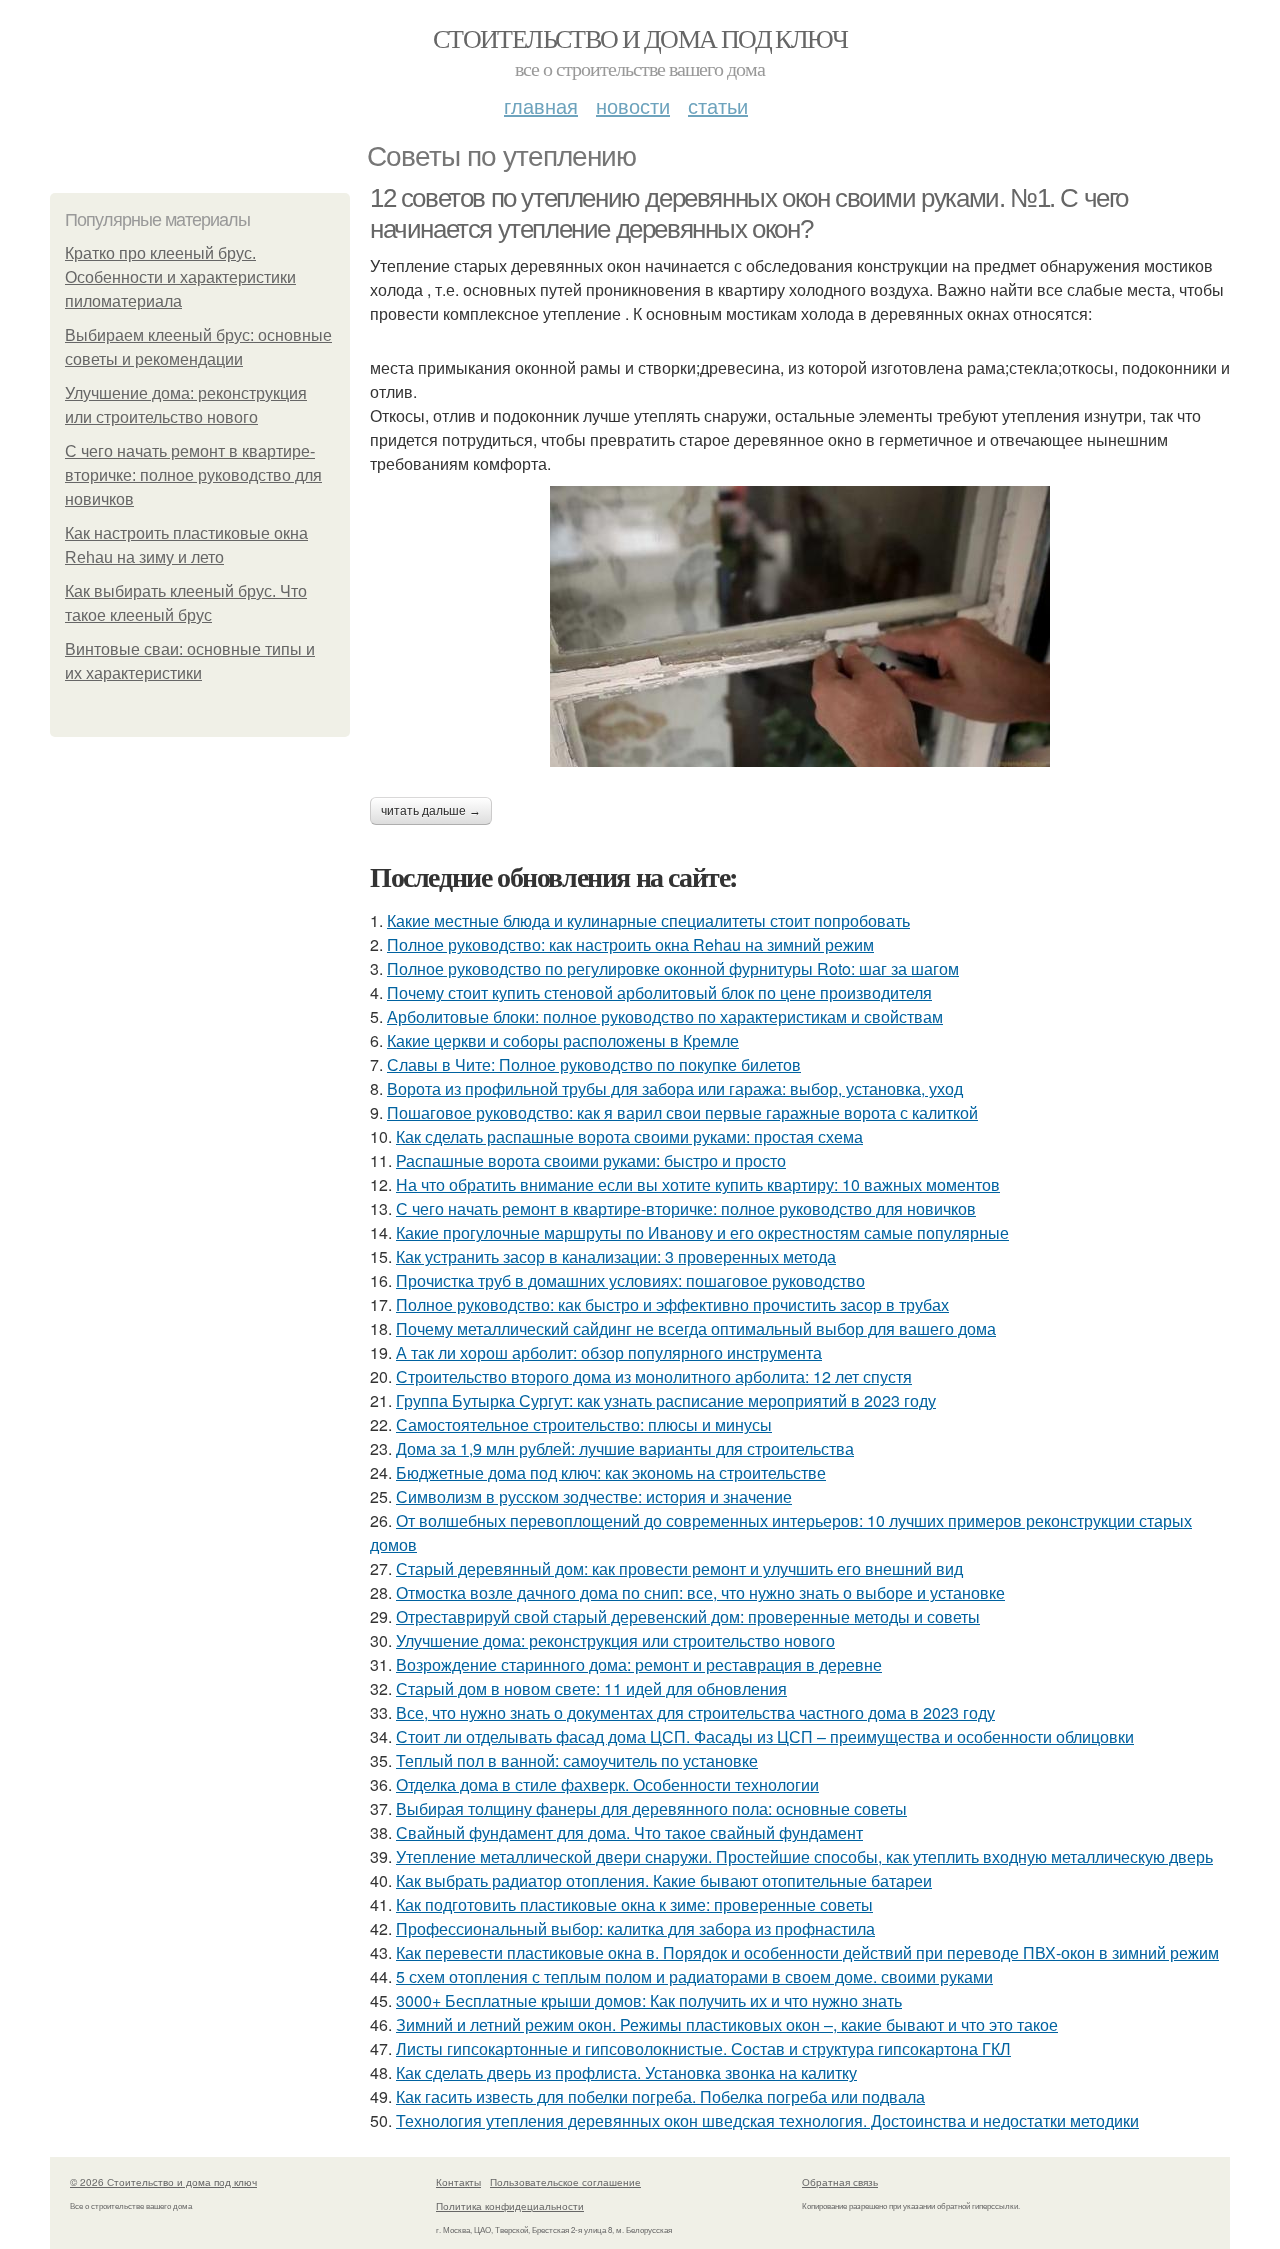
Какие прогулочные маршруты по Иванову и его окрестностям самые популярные (702, 1232)
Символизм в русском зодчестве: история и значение (594, 1496)
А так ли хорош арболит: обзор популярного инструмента (609, 1352)
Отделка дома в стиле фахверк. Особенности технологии (607, 1784)
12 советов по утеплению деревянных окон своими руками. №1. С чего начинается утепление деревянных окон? (749, 213)
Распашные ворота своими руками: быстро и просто (591, 1160)
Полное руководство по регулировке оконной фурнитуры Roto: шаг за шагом (673, 968)
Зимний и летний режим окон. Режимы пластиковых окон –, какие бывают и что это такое (727, 2024)
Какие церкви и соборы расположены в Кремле (563, 1040)
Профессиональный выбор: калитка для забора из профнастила (635, 1928)
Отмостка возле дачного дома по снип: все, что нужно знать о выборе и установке (700, 1592)
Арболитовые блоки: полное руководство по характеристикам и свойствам (665, 1016)
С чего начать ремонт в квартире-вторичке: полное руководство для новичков (193, 475)
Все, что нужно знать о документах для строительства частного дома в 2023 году (695, 1712)
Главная (541, 105)
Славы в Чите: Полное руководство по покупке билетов (594, 1064)
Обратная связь (840, 2182)
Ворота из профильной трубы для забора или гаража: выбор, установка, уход (675, 1088)
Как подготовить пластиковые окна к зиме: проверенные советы (634, 1904)
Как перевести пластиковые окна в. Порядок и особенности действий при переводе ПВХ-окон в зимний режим (807, 1952)
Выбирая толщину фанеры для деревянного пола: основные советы (651, 1808)
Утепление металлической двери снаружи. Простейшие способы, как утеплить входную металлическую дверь (804, 1856)
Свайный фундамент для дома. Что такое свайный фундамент (629, 1832)
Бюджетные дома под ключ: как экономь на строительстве (611, 1472)
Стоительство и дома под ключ (640, 38)
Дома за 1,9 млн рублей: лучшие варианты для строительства (625, 1448)
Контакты (458, 2182)
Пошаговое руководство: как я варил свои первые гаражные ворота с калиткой (682, 1112)
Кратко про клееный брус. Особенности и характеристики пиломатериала (180, 277)
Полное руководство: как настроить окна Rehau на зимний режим (630, 944)
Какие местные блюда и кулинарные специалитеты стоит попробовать (648, 920)
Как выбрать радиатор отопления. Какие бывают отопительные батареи (664, 1880)
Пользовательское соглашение (565, 2182)
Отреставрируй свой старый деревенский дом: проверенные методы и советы (688, 1616)
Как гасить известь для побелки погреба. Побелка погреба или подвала (660, 2096)
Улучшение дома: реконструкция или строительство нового (615, 1640)
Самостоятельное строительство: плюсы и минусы (584, 1424)
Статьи (718, 105)
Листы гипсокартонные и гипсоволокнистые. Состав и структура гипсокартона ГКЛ (703, 2048)
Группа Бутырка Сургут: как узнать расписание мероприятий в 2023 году (666, 1400)
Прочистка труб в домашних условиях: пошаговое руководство (630, 1280)
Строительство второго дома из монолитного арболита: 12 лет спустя (654, 1376)
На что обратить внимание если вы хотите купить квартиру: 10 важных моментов (698, 1184)
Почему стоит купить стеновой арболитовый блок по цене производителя (659, 992)
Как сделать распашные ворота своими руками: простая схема (629, 1136)
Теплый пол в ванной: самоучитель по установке (577, 1760)
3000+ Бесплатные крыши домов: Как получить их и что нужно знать (649, 2000)
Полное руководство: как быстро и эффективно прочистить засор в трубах (672, 1304)
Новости (633, 105)
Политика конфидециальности (510, 2206)
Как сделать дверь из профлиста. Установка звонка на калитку (626, 2072)
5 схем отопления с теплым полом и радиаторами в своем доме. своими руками (694, 1976)
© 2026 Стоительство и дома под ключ (163, 2182)
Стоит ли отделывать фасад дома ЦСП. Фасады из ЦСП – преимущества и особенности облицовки (765, 1736)
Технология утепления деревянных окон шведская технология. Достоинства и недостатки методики (767, 2120)
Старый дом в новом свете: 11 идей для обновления (591, 1688)
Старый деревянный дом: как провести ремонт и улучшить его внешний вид (679, 1568)
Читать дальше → (431, 811)
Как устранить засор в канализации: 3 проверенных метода (616, 1256)
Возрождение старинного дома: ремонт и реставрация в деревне (639, 1664)
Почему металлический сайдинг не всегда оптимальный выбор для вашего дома (696, 1328)
